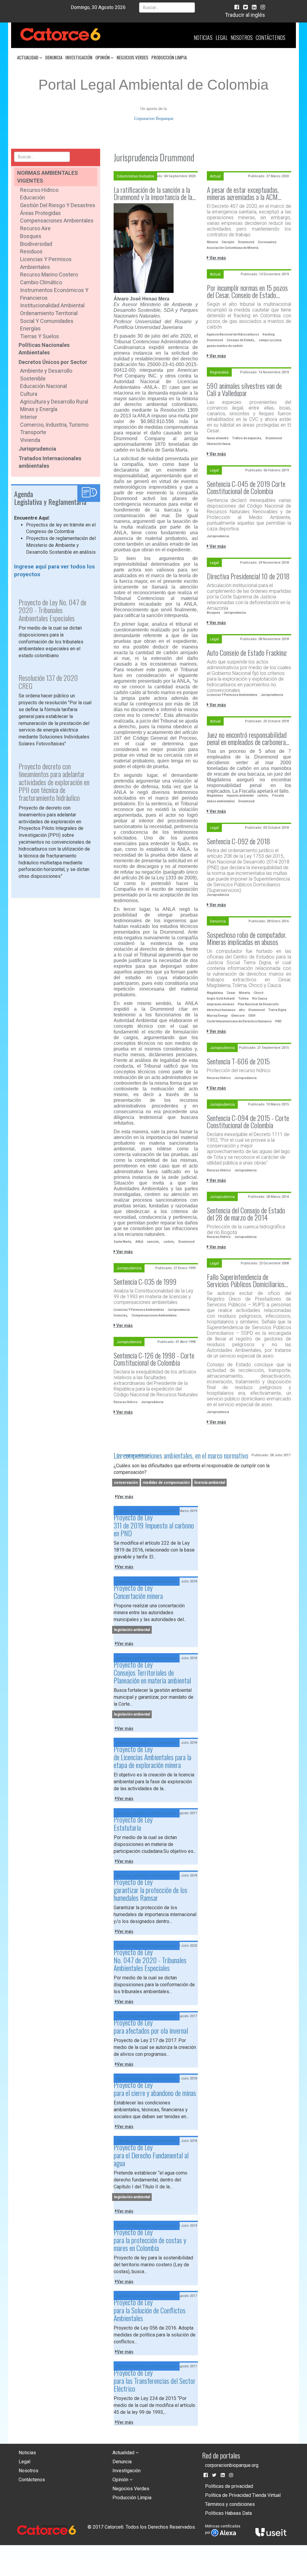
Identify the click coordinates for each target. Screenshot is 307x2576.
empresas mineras (221, 1004)
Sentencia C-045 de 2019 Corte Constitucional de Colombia (246, 487)
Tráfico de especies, (247, 438)
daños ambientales (221, 801)
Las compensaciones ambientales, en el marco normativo (181, 1455)
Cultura (29, 394)
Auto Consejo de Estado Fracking (247, 652)
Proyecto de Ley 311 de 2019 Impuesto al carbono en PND (154, 1525)
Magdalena (215, 796)
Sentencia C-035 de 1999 (145, 1281)
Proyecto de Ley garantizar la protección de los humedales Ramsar (151, 1890)
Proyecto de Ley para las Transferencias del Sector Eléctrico (155, 2380)
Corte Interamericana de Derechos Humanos (239, 1021)
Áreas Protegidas (40, 213)
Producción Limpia (169, 57)
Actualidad (28, 57)
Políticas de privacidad (229, 2486)
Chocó (259, 993)
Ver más (124, 1252)
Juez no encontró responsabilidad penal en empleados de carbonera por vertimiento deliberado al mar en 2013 (247, 738)
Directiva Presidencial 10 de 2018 (248, 576)
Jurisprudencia (37, 449)
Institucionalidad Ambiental (52, 305)
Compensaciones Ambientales (57, 221)
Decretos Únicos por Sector (53, 362)
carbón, (169, 1242)
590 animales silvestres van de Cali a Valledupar (244, 389)
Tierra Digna (277, 1010)
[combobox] (167, 7)
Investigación (79, 57)
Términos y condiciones (230, 2504)
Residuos (31, 251)
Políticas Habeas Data (228, 2513)
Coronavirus (267, 242)
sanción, (153, 1242)
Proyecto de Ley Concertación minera (138, 1591)
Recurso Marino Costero (49, 274)
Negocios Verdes (133, 57)
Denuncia (54, 57)
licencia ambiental (210, 1483)
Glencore (238, 1016)
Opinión (103, 57)
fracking (269, 334)
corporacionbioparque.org (232, 2465)
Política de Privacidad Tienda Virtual (243, 2495)
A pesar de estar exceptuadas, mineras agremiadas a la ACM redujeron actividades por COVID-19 (247, 193)
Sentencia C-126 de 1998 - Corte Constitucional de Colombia (154, 1359)
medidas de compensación (166, 1483)
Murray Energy (217, 1016)
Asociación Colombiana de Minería (233, 248)
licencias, (121, 1315)
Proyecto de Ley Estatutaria (133, 1823)
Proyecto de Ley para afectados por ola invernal (151, 2026)
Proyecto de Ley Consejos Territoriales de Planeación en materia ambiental (152, 1672)
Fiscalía (278, 796)
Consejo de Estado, (241, 340)
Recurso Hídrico (39, 190)
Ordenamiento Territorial (49, 313)
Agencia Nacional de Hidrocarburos (233, 334)
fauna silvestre (218, 438)
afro (242, 1010)
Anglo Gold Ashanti (221, 999)
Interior (29, 417)
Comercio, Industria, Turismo (54, 425)
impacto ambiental (240, 796)
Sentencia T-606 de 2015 (238, 1061)
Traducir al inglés (245, 15)
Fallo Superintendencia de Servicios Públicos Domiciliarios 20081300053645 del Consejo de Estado (246, 1280)
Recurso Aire (35, 228)
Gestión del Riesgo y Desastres (58, 205)
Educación (33, 197)
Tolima (243, 999)
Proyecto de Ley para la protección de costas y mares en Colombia (150, 2240)
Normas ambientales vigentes (48, 177)
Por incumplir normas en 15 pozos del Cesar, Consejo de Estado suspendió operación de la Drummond (247, 291)
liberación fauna (219, 444)
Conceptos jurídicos (133, 1455)
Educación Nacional (43, 386)
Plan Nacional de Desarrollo (258, 1004)
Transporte (33, 432)
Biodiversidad (36, 244)
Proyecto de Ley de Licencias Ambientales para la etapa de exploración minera (152, 1757)
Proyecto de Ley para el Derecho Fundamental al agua (151, 2155)
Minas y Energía (39, 409)
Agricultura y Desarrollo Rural (54, 402)
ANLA (139, 1242)
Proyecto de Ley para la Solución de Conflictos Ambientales (150, 2310)
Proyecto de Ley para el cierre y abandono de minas (155, 2089)
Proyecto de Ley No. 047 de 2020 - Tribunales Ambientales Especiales (150, 1960)
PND (278, 1021)
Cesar (231, 993)
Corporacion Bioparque (154, 119)
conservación (126, 1483)
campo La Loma (270, 340)
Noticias (203, 37)
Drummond (186, 1242)
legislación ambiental (132, 1630)
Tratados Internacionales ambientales (50, 462)
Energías (30, 328)
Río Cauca (260, 999)
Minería (212, 242)
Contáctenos (271, 37)
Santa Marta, (123, 1242)
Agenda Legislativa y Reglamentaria (147, 1511)
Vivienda (30, 440)
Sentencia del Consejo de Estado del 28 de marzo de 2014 (246, 1214)
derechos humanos (221, 1010)
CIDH (252, 1016)
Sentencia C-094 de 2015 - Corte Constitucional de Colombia (248, 1121)
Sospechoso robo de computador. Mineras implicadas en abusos (247, 938)
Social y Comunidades (47, 321)
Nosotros (242, 37)
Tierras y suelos (40, 336)
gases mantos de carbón (225, 346)
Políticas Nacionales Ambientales (44, 349)
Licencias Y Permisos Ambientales (232, 695)
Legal (222, 37)
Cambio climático (41, 282)
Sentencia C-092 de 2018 (238, 841)
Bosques (31, 236)
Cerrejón (228, 242)
